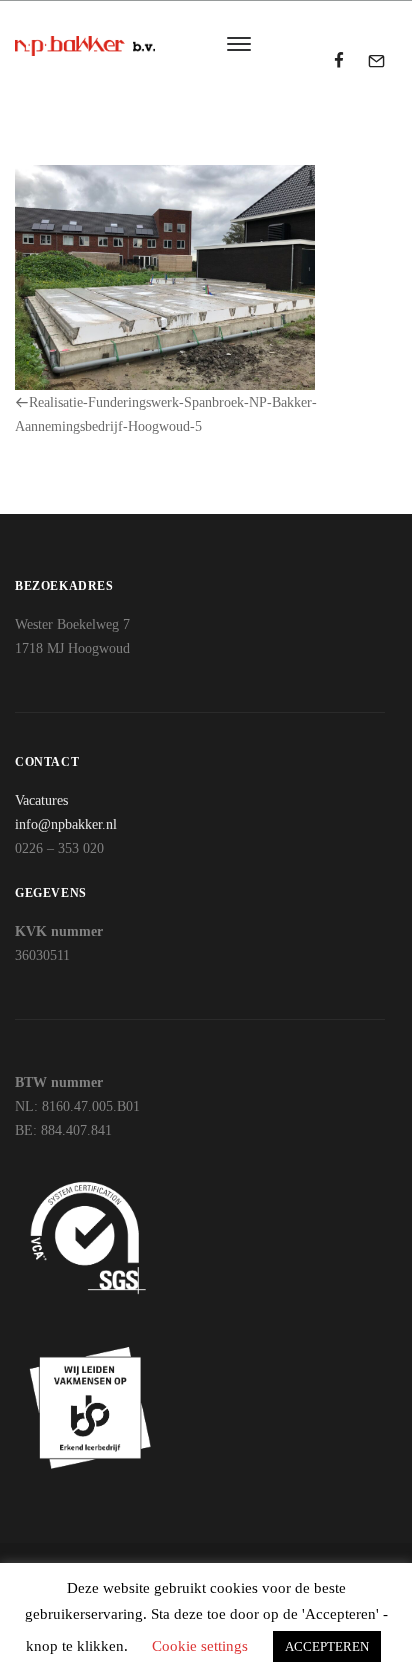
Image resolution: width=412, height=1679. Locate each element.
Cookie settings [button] (200, 1646)
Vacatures (41, 800)
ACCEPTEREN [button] (327, 1646)
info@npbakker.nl (66, 824)
